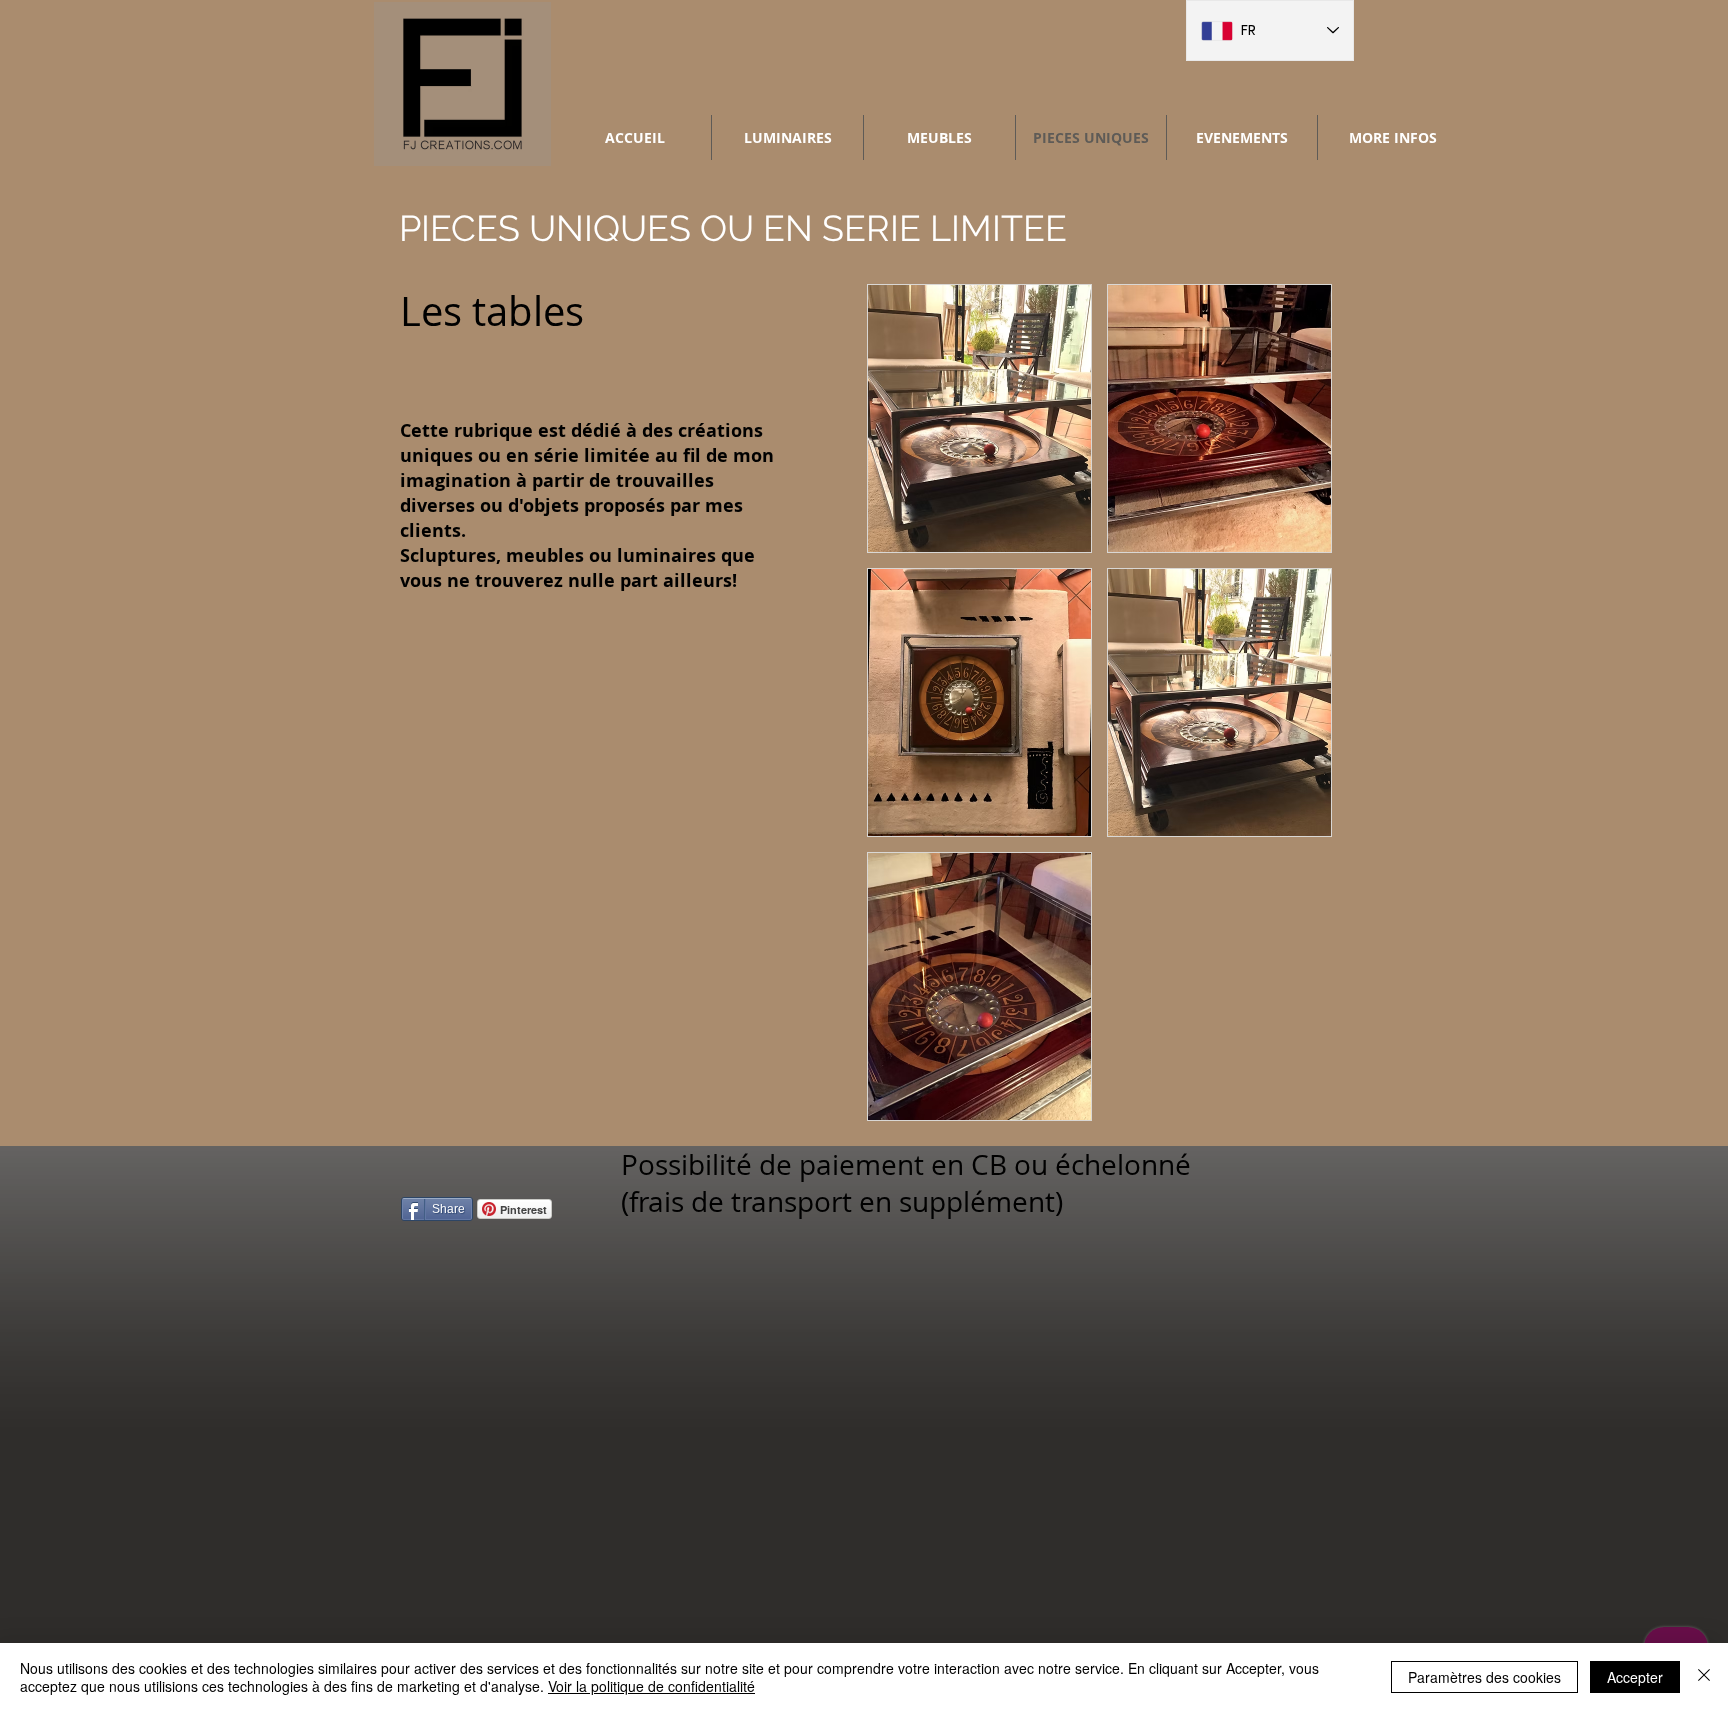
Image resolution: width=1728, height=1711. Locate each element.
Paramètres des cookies (1484, 1677)
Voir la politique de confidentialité (651, 1686)
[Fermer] (1704, 1677)
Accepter (1635, 1677)
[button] (979, 418)
